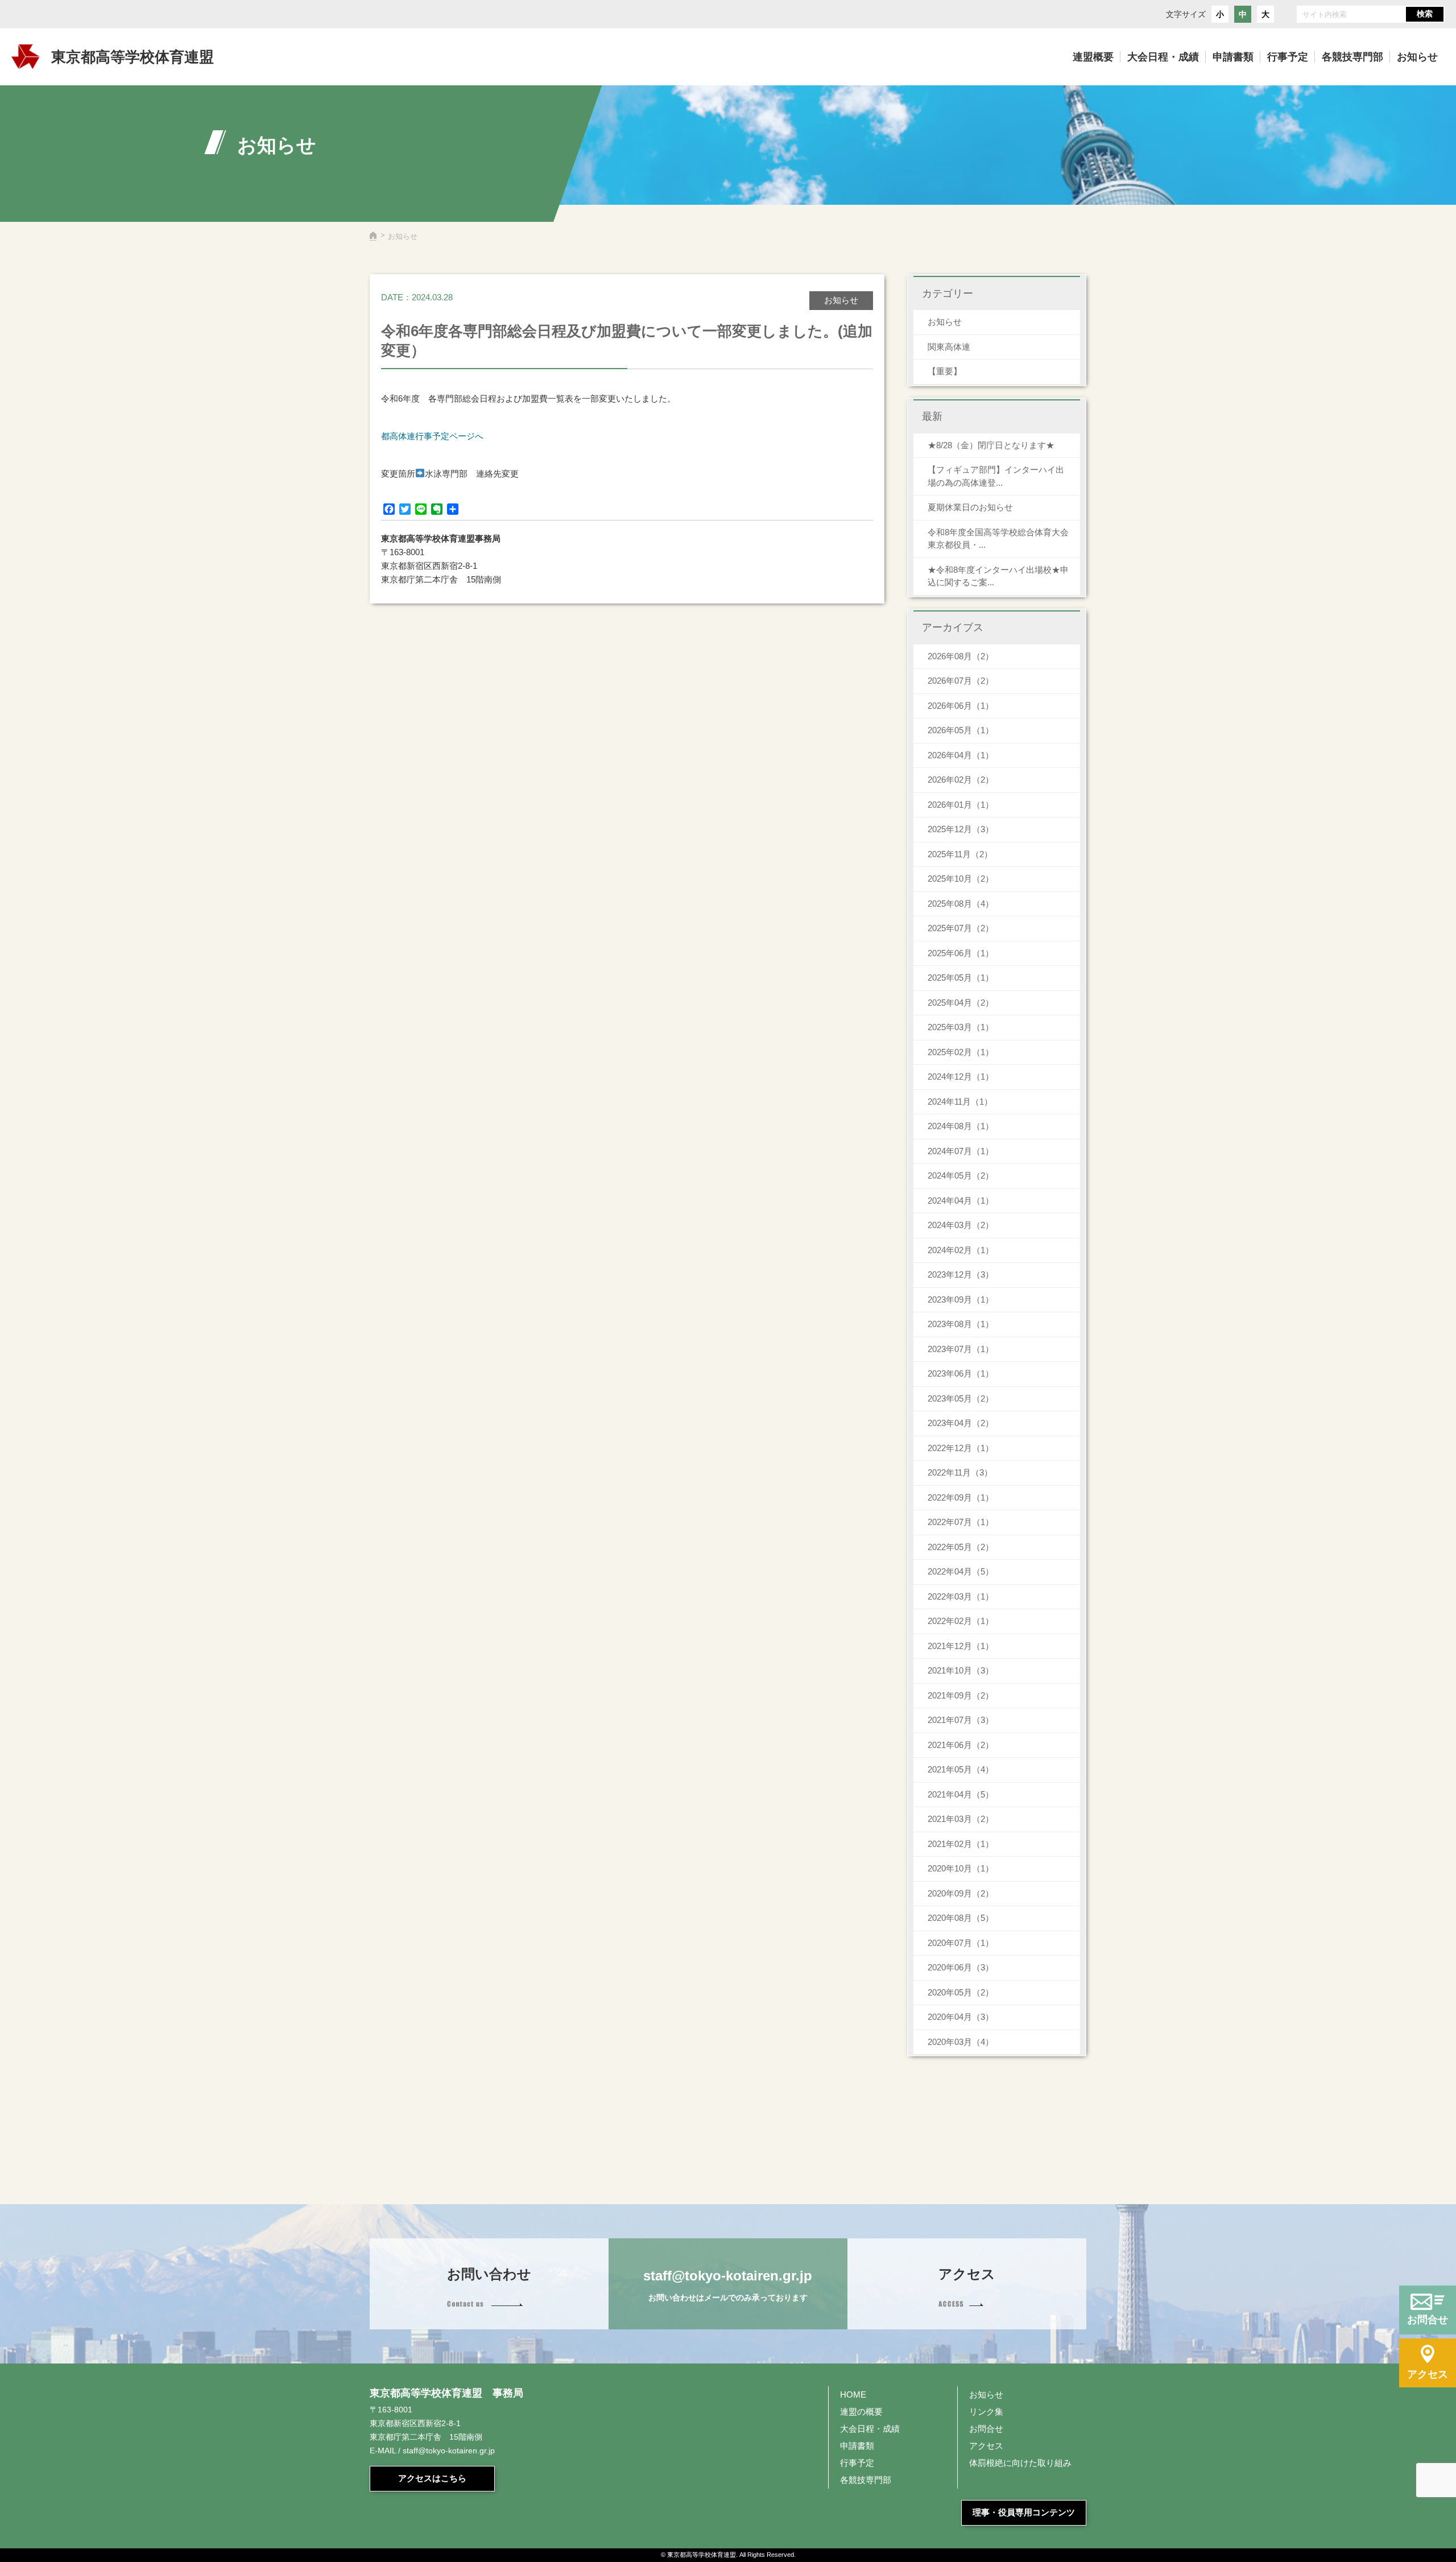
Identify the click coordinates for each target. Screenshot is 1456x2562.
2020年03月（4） (961, 2042)
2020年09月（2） (961, 1893)
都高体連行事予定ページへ (432, 436)
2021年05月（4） (961, 1769)
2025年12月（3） (961, 829)
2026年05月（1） (961, 730)
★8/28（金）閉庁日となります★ (991, 445)
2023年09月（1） (961, 1299)
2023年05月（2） (961, 1398)
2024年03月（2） (961, 1225)
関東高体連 (949, 347)
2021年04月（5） (961, 1794)
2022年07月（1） (961, 1522)
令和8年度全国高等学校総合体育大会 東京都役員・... (1002, 539)
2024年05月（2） (961, 1175)
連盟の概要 (861, 2412)
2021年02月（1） (961, 1844)
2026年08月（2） (961, 656)
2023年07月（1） (961, 1349)
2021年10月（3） (961, 1670)
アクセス (986, 2446)
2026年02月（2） (961, 780)
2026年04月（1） (961, 755)
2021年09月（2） (961, 1695)
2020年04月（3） (961, 2017)
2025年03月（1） (961, 1027)
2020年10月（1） (961, 1868)
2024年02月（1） (961, 1250)
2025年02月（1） (961, 1052)
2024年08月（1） (961, 1126)
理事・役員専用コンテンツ (1024, 2512)
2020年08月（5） (961, 1918)
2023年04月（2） (961, 1423)
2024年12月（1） (961, 1077)
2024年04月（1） (961, 1201)
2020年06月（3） (961, 1967)
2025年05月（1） (961, 978)
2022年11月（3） (960, 1472)
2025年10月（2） (961, 879)
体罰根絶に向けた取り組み (1020, 2463)
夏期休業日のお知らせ (970, 507)
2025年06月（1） (961, 953)
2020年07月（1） (961, 1943)
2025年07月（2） (961, 928)
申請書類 (857, 2446)
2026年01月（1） (961, 805)
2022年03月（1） (961, 1596)
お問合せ (986, 2429)
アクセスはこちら (432, 2478)
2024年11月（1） (960, 1102)
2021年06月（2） (961, 1745)
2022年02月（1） (961, 1621)
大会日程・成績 (870, 2429)
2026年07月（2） (961, 681)
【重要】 (945, 371)
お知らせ (945, 322)
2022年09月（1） (961, 1497)
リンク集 (986, 2412)
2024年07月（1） (961, 1151)
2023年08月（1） (961, 1324)
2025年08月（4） (961, 904)
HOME (853, 2394)
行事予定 (857, 2463)
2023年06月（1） (961, 1373)
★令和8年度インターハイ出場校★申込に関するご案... (998, 576)
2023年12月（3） (961, 1274)
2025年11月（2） (960, 854)
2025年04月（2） (961, 1003)
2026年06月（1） (961, 706)
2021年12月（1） (961, 1646)
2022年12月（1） (961, 1448)
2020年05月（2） (961, 1992)
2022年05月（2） (961, 1547)
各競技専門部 (866, 2480)
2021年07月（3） (961, 1720)
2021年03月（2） (961, 1819)
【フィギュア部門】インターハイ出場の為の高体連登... (996, 476)
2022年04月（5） (961, 1571)
